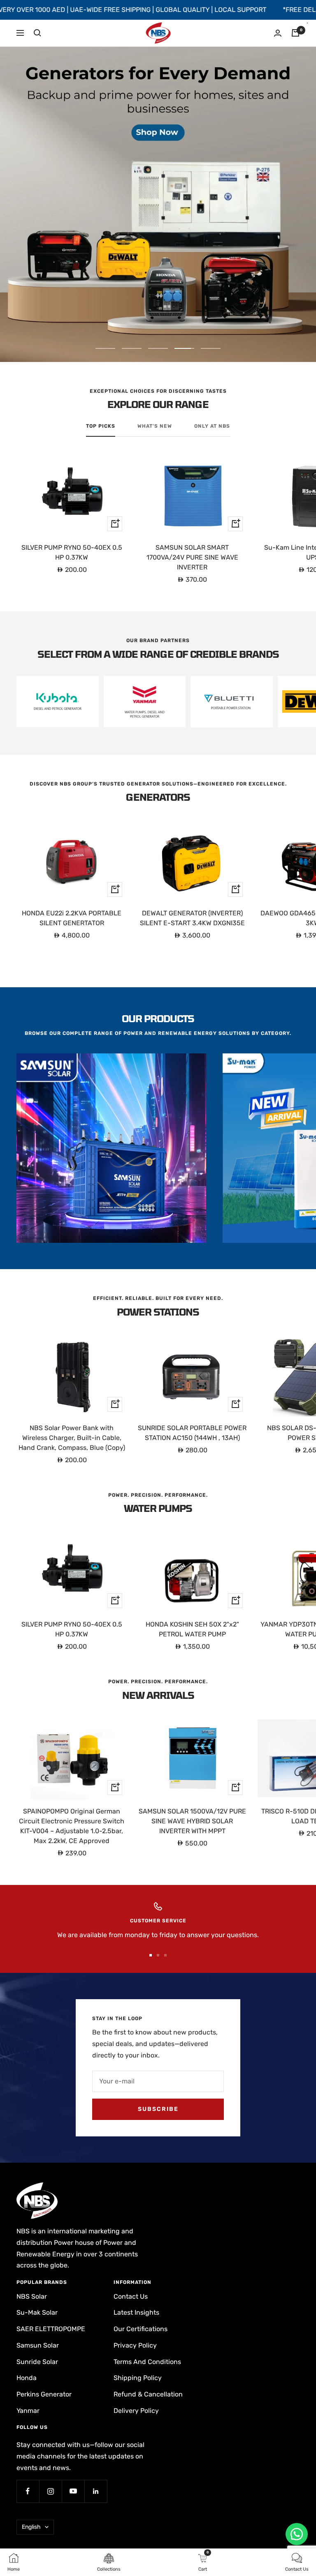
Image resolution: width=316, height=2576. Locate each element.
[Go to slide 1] (151, 1955)
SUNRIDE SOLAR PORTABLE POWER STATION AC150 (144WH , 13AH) (192, 1433)
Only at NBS (212, 426)
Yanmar (28, 2411)
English (31, 2527)
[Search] (37, 33)
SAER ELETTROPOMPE (51, 2329)
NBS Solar (32, 2296)
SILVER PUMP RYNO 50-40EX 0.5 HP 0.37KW (72, 552)
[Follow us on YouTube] (73, 2491)
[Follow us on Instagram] (50, 2491)
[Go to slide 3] (165, 1955)
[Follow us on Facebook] (28, 2491)
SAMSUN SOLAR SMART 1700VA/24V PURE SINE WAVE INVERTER (192, 557)
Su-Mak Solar (37, 2312)
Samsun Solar (38, 2345)
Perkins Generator (44, 2394)
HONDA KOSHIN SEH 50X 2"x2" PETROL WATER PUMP (192, 1629)
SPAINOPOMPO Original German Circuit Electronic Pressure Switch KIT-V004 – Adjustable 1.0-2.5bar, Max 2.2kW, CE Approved (72, 1826)
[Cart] (295, 33)
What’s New (155, 426)
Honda (27, 2378)
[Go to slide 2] (158, 1955)
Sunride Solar (37, 2362)
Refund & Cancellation (148, 2394)
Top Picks (101, 426)
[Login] (278, 33)
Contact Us (131, 2296)
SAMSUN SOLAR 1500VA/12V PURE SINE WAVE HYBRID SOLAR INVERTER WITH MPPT (192, 1821)
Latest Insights (136, 2312)
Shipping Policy (138, 2378)
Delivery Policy (136, 2411)
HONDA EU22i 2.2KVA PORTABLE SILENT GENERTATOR (72, 918)
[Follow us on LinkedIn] (96, 2491)
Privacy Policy (135, 2345)
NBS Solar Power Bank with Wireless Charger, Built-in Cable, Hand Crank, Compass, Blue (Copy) (72, 1438)
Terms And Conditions (147, 2362)
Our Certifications (141, 2329)
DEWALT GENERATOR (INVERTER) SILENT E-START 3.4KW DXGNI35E (192, 918)
